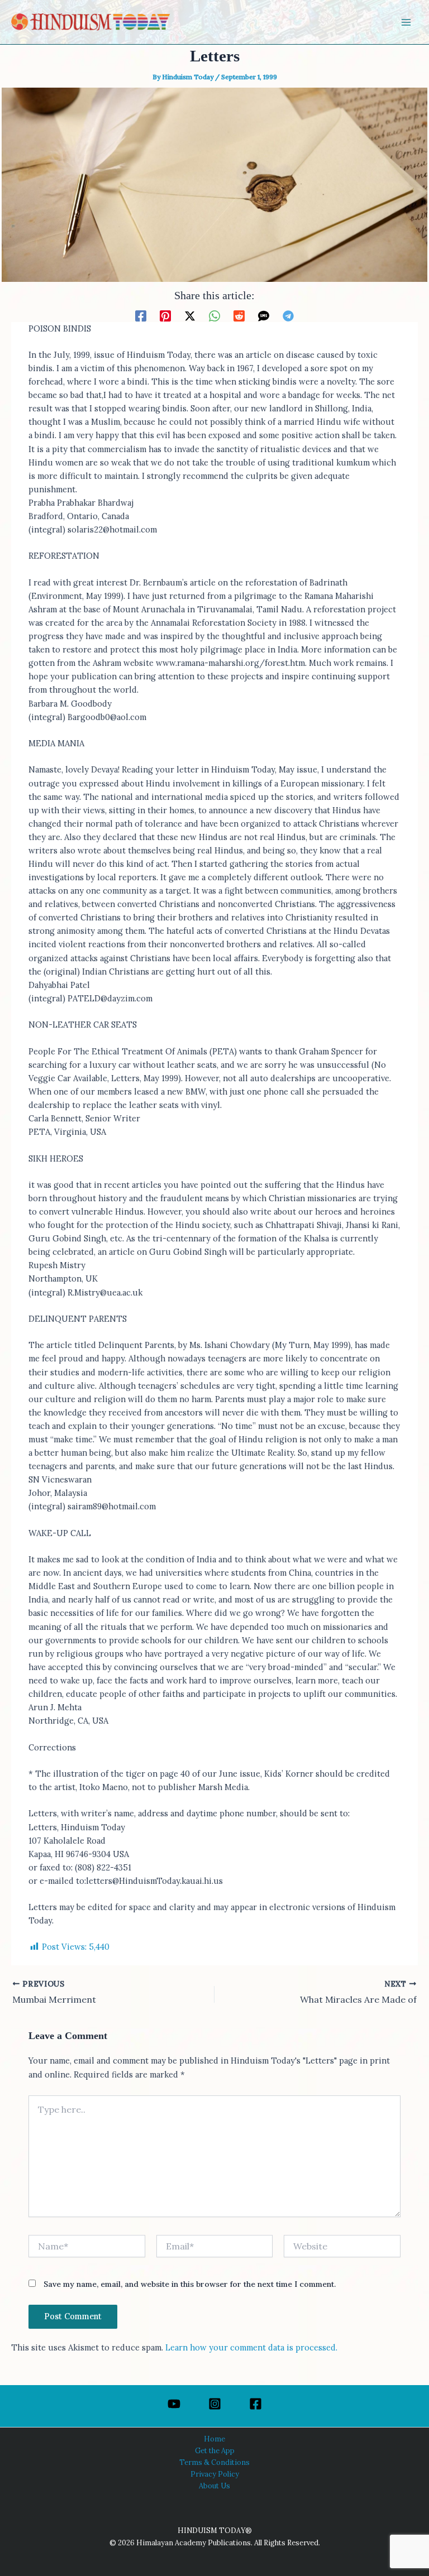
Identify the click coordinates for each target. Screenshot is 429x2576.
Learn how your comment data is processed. (251, 2347)
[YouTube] (174, 2404)
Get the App (215, 2450)
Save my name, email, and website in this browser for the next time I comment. (190, 2284)
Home (214, 2439)
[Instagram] (215, 2404)
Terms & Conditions (214, 2462)
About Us (214, 2486)
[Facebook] (141, 315)
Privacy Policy (215, 2474)
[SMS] (264, 315)
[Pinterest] (165, 315)
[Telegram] (288, 315)
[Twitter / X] (190, 315)
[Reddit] (239, 315)
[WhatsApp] (214, 315)
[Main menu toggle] (406, 22)
